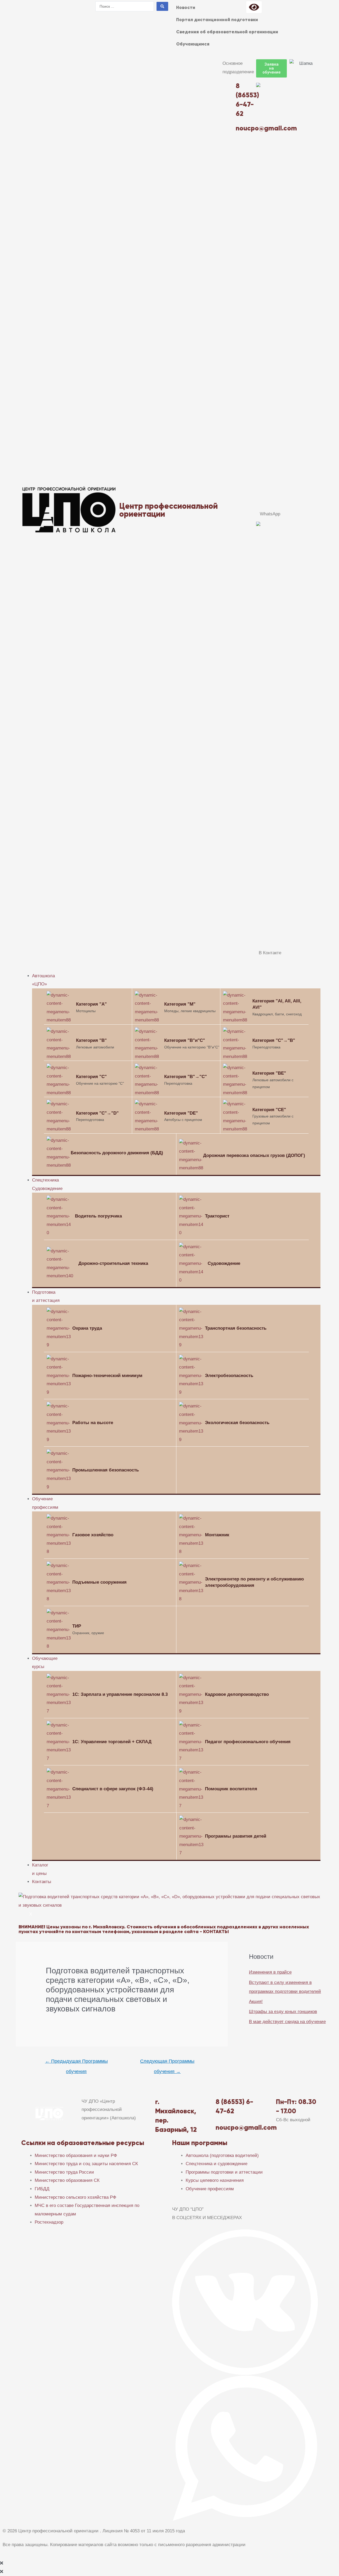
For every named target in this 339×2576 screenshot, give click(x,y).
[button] (271, 68)
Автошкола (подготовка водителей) (222, 2155)
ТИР (77, 1626)
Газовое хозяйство (93, 1535)
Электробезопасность (229, 1376)
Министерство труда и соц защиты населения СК (86, 2164)
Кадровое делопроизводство (237, 1694)
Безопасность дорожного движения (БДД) (117, 1153)
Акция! (256, 2002)
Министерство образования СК (67, 2180)
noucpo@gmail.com (246, 2127)
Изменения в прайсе (270, 1972)
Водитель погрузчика (98, 1216)
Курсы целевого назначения (215, 2180)
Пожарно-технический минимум (107, 1376)
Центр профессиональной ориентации (168, 510)
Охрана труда (87, 1328)
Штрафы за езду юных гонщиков (283, 2012)
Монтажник (217, 1535)
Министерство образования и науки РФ (76, 2155)
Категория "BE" (269, 1073)
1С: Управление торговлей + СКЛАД (112, 1742)
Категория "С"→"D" (97, 1113)
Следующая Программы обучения (167, 2063)
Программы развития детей (236, 1836)
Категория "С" (91, 1077)
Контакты (42, 1882)
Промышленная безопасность (106, 1470)
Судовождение (224, 1263)
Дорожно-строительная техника (113, 1263)
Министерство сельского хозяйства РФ (75, 2197)
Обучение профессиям (210, 2189)
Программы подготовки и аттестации (224, 2172)
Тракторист (217, 1216)
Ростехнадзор (49, 2222)
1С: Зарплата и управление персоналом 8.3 (120, 1694)
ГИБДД (42, 2189)
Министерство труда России (64, 2172)
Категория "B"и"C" (185, 1040)
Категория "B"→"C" (186, 1077)
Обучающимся (193, 44)
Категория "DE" (181, 1113)
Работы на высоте (93, 1423)
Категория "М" (180, 1004)
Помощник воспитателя (231, 1789)
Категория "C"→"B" (274, 1040)
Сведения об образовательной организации (227, 32)
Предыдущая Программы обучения (76, 2063)
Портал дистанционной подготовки (217, 20)
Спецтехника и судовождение (217, 2164)
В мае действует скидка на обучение (287, 2022)
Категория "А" (91, 1004)
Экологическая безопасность (237, 1423)
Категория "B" (91, 1040)
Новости (186, 7)
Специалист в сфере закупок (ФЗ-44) (113, 1789)
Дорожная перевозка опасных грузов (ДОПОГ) (254, 1155)
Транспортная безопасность (236, 1328)
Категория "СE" (269, 1110)
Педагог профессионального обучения (248, 1742)
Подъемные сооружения (99, 1582)
